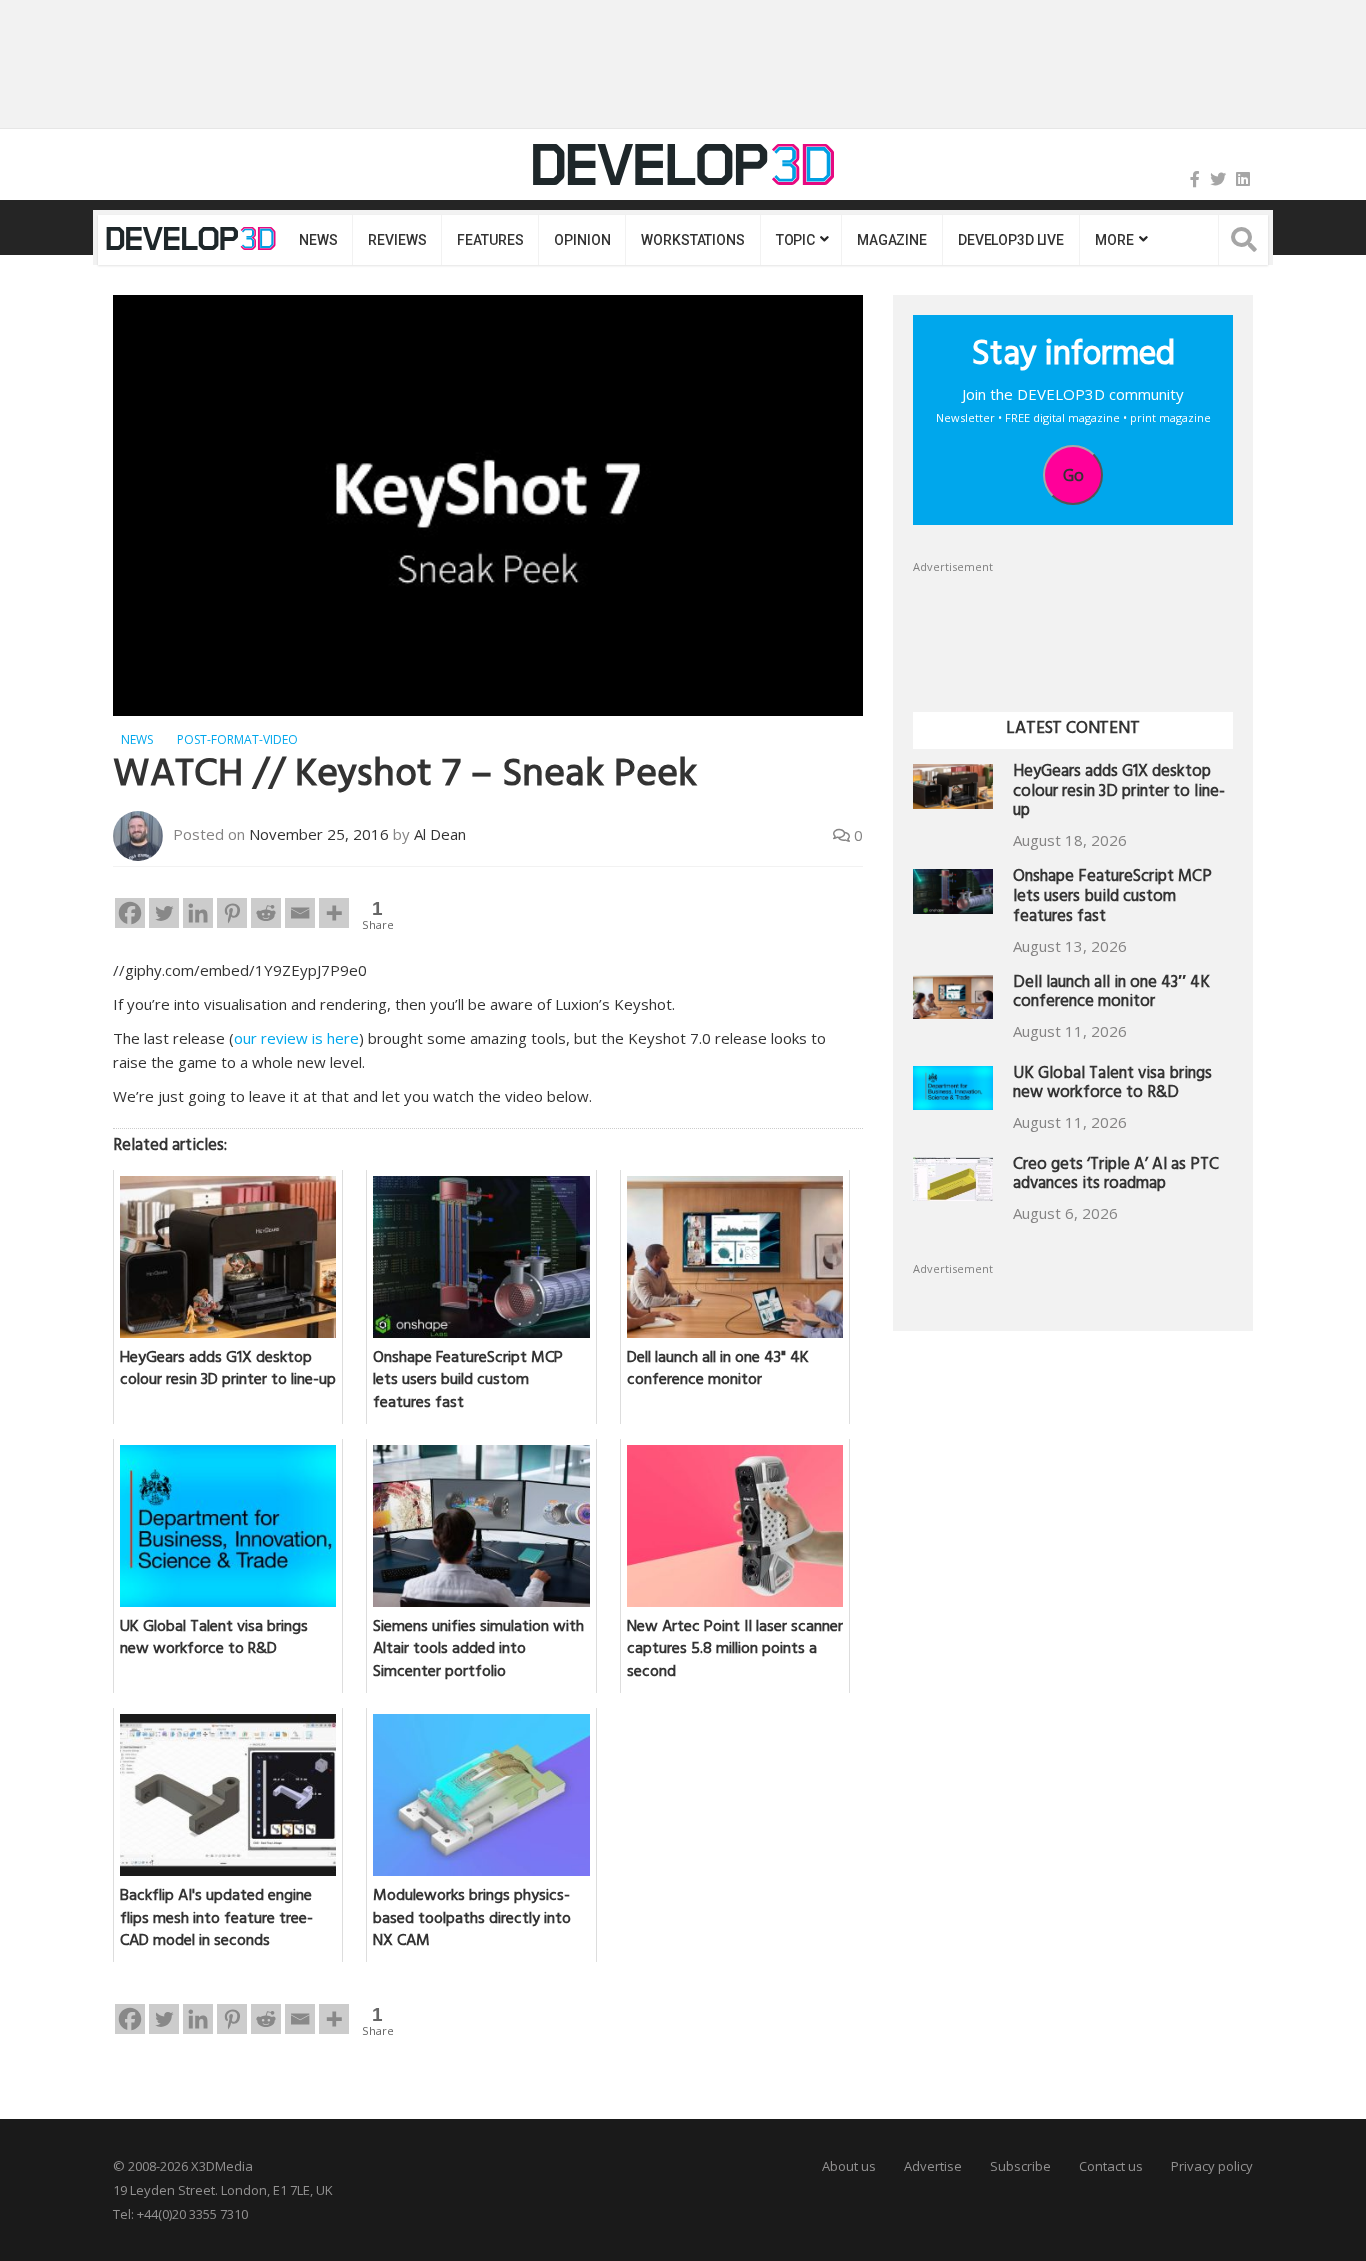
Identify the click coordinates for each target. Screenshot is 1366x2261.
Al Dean (440, 834)
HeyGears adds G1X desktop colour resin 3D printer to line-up (1119, 793)
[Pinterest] (232, 913)
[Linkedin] (198, 913)
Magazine (892, 240)
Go (1073, 475)
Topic (795, 240)
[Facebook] (1195, 179)
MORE (1114, 240)
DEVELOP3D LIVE (1011, 240)
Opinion (582, 240)
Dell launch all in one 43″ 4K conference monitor (1111, 994)
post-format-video (237, 739)
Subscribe (1020, 2166)
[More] (334, 913)
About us (849, 2166)
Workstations (692, 240)
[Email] (300, 913)
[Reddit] (266, 913)
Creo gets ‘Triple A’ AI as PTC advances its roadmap (1116, 1176)
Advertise (933, 2166)
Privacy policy (1212, 2166)
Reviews (397, 240)
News (318, 240)
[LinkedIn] (1243, 179)
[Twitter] (1218, 179)
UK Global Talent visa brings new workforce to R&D (1112, 1085)
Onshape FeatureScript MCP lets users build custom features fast (1112, 898)
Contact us (1111, 2166)
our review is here (296, 1038)
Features (490, 240)
